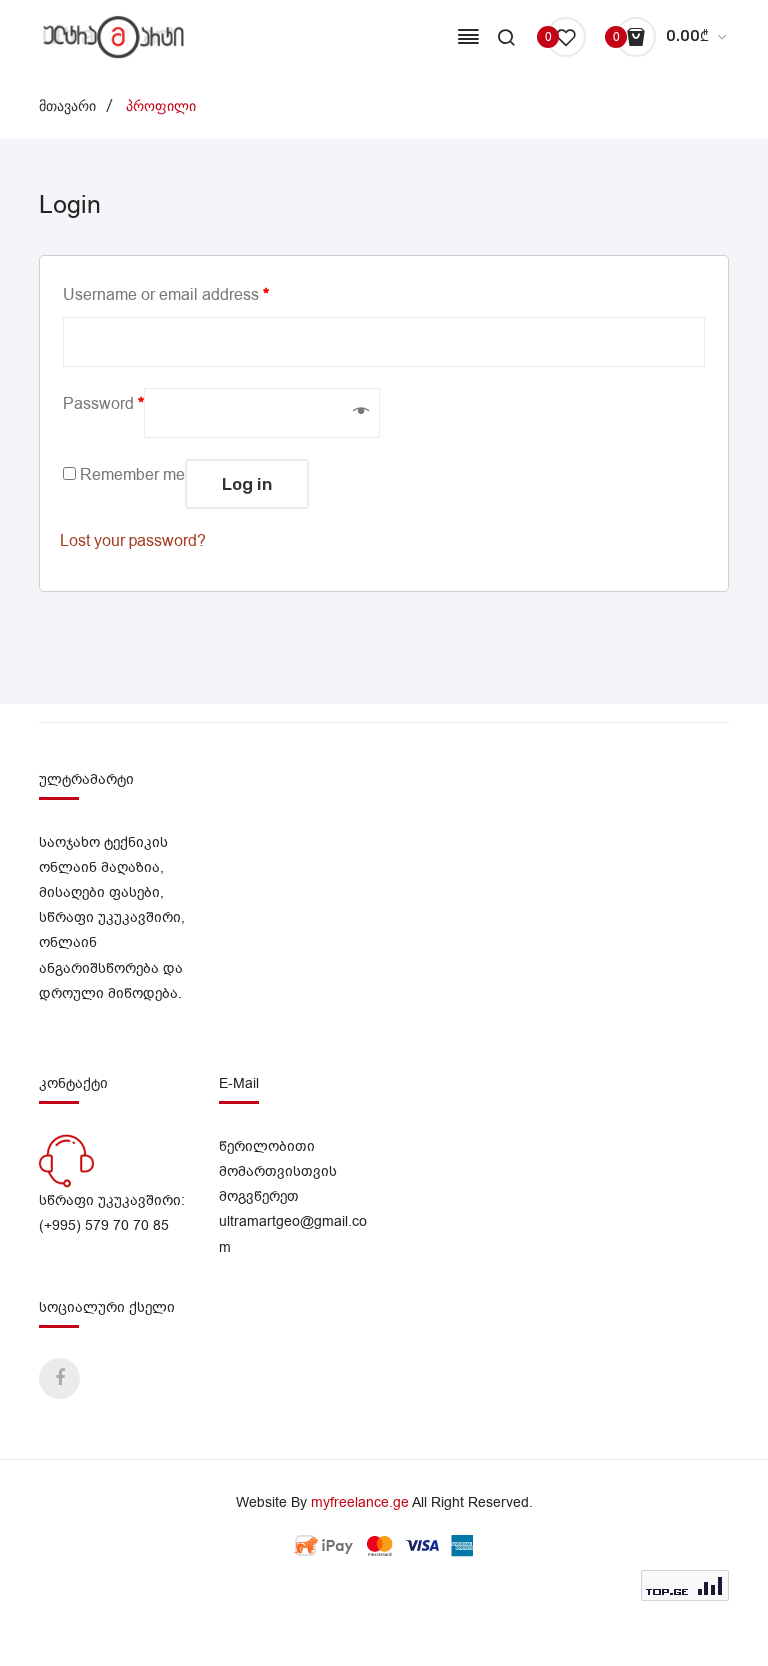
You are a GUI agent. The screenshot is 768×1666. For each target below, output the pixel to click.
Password (103, 404)
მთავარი (67, 106)
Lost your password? (133, 541)
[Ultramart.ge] (114, 36)
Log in (247, 484)
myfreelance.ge (360, 1502)
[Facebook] (59, 1378)
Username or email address (166, 295)
